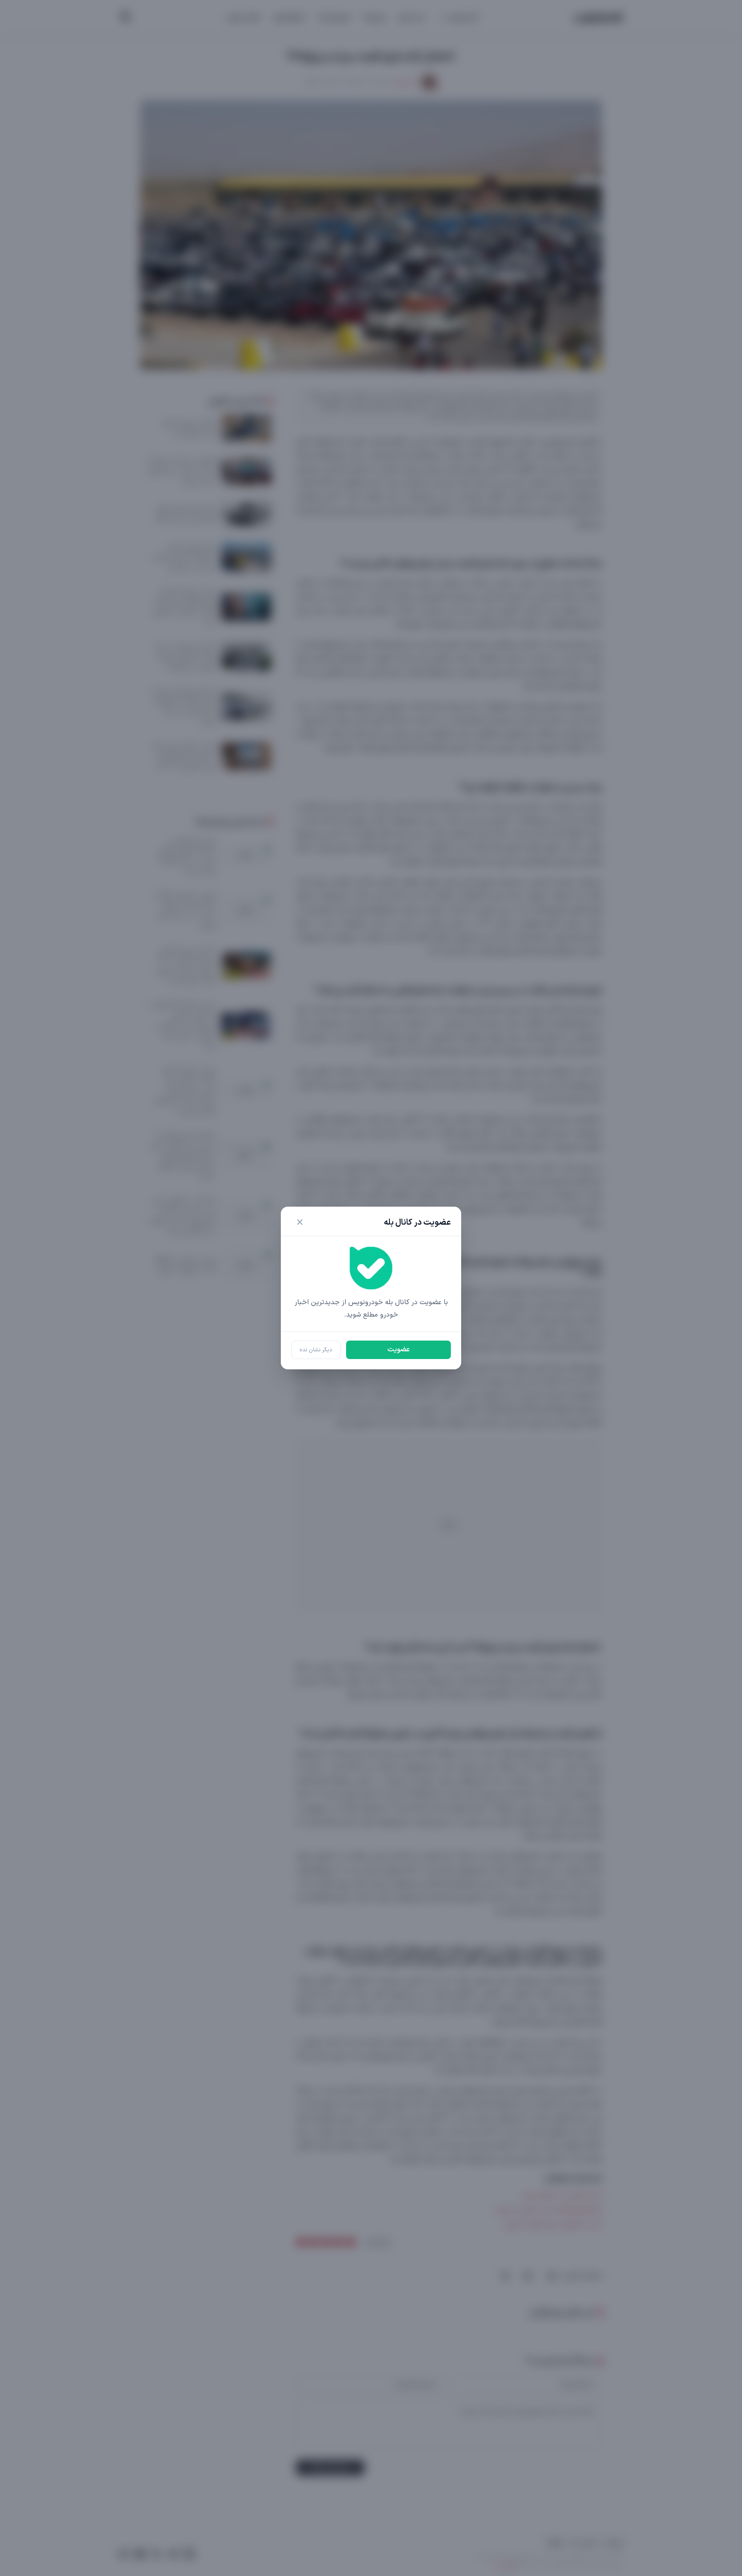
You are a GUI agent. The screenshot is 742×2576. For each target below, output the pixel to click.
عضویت (398, 1350)
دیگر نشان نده (316, 1350)
